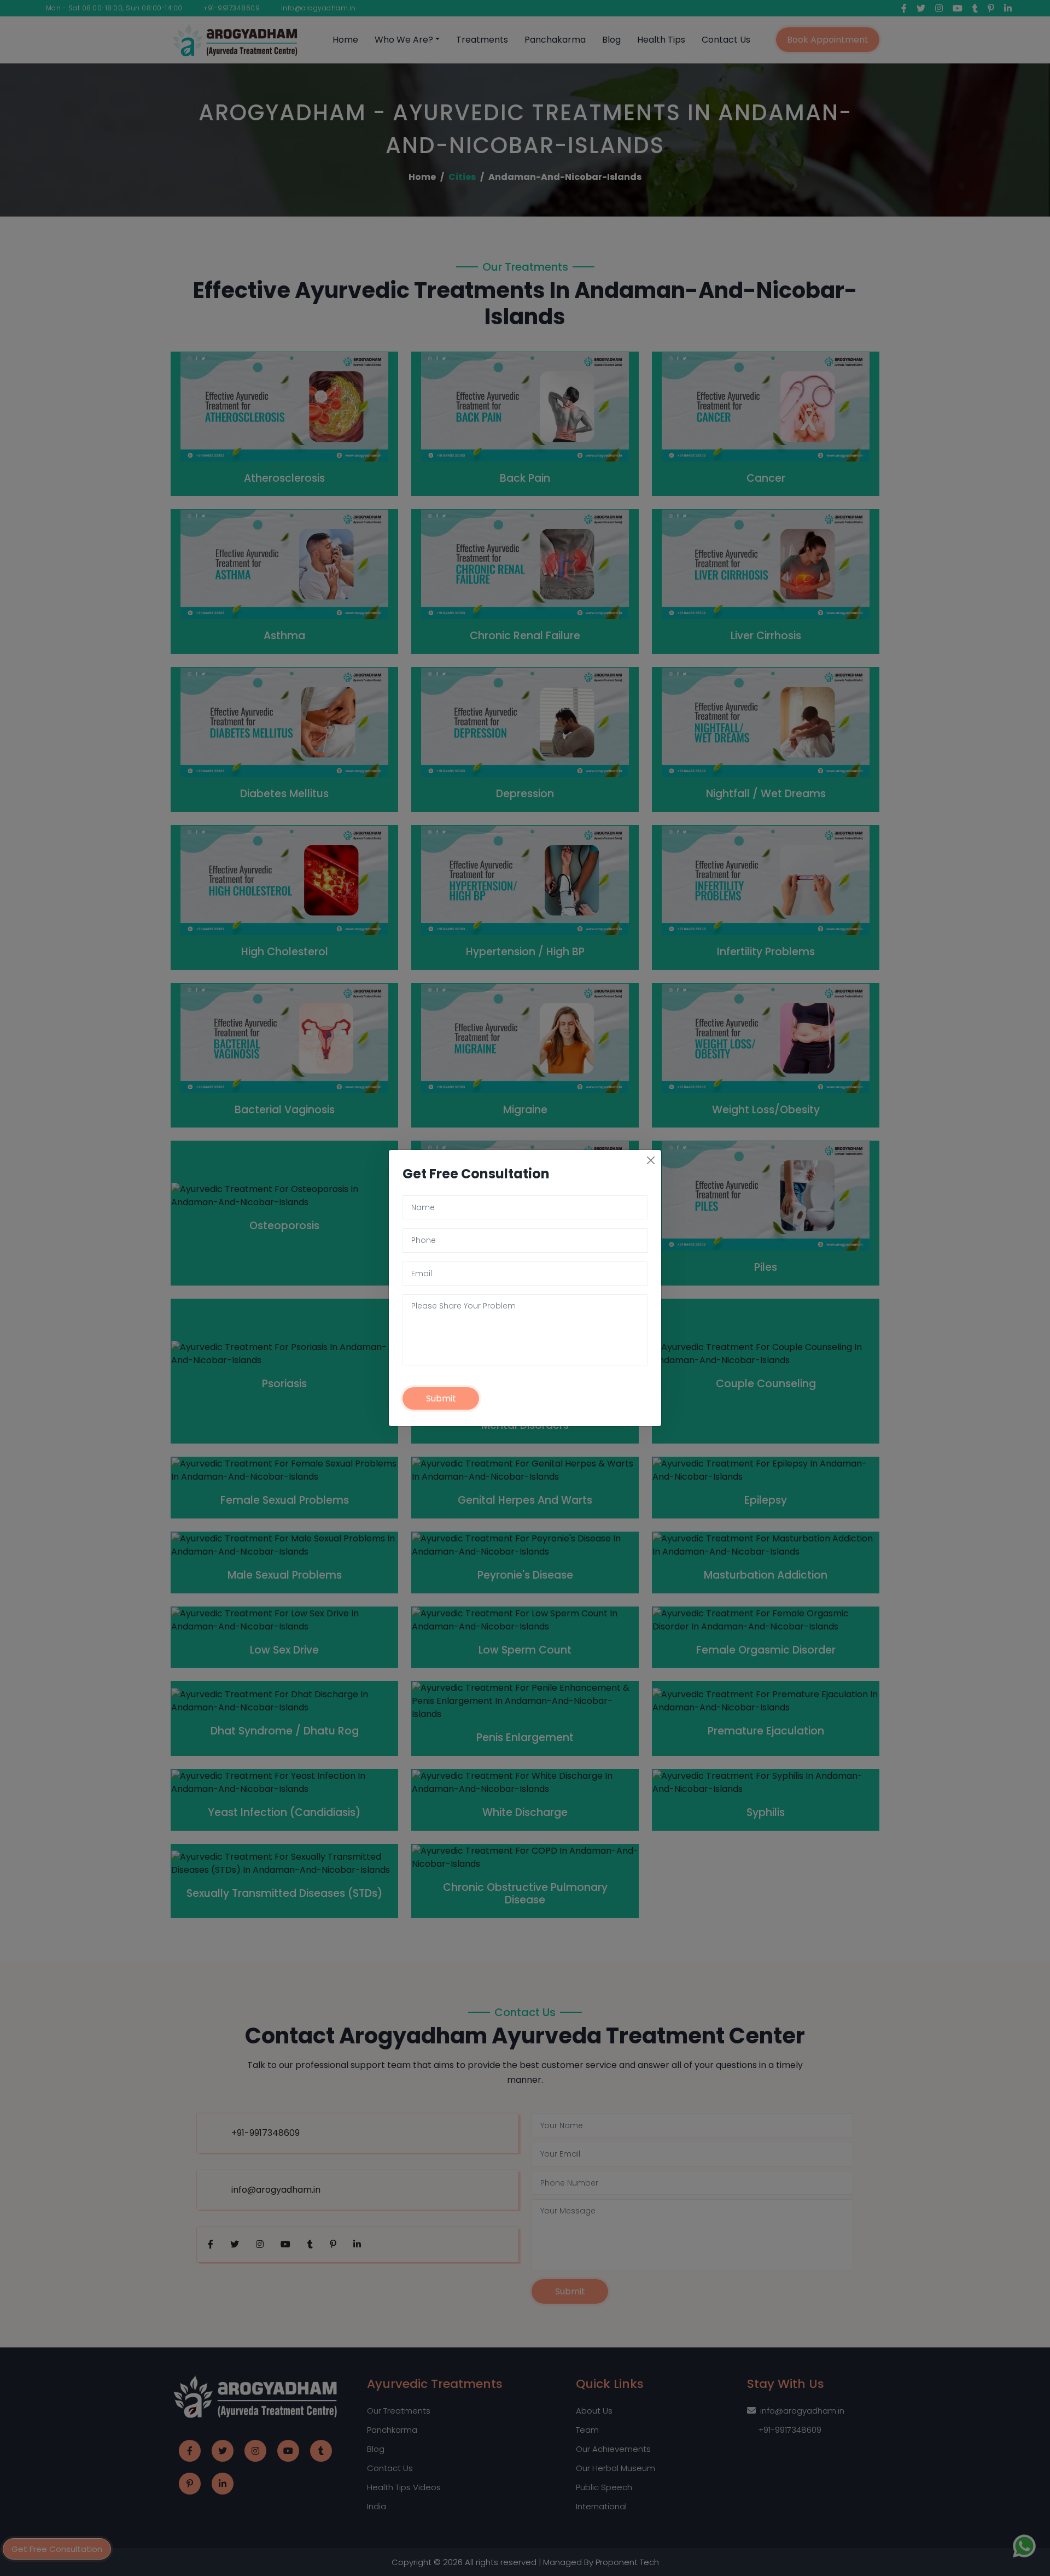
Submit (441, 1398)
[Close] (651, 1160)
